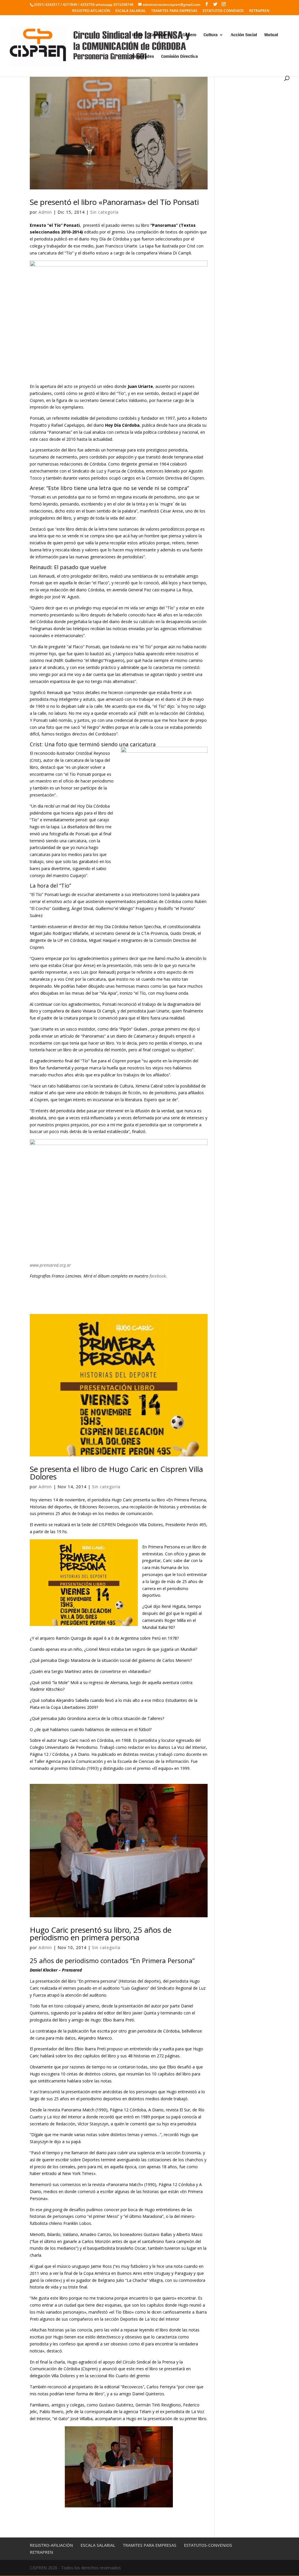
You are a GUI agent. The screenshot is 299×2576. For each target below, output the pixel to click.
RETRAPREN (259, 11)
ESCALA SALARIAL (131, 11)
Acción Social (244, 36)
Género (189, 36)
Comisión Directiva (179, 57)
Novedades (143, 57)
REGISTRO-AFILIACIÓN (91, 11)
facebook (158, 1276)
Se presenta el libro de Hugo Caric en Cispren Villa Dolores (116, 1473)
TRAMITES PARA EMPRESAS (174, 11)
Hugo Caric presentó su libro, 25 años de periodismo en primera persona (101, 1934)
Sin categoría (104, 212)
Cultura (211, 36)
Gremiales (160, 36)
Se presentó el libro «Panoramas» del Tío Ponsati (114, 202)
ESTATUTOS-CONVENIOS (223, 11)
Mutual (271, 36)
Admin (45, 212)
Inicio (137, 36)
